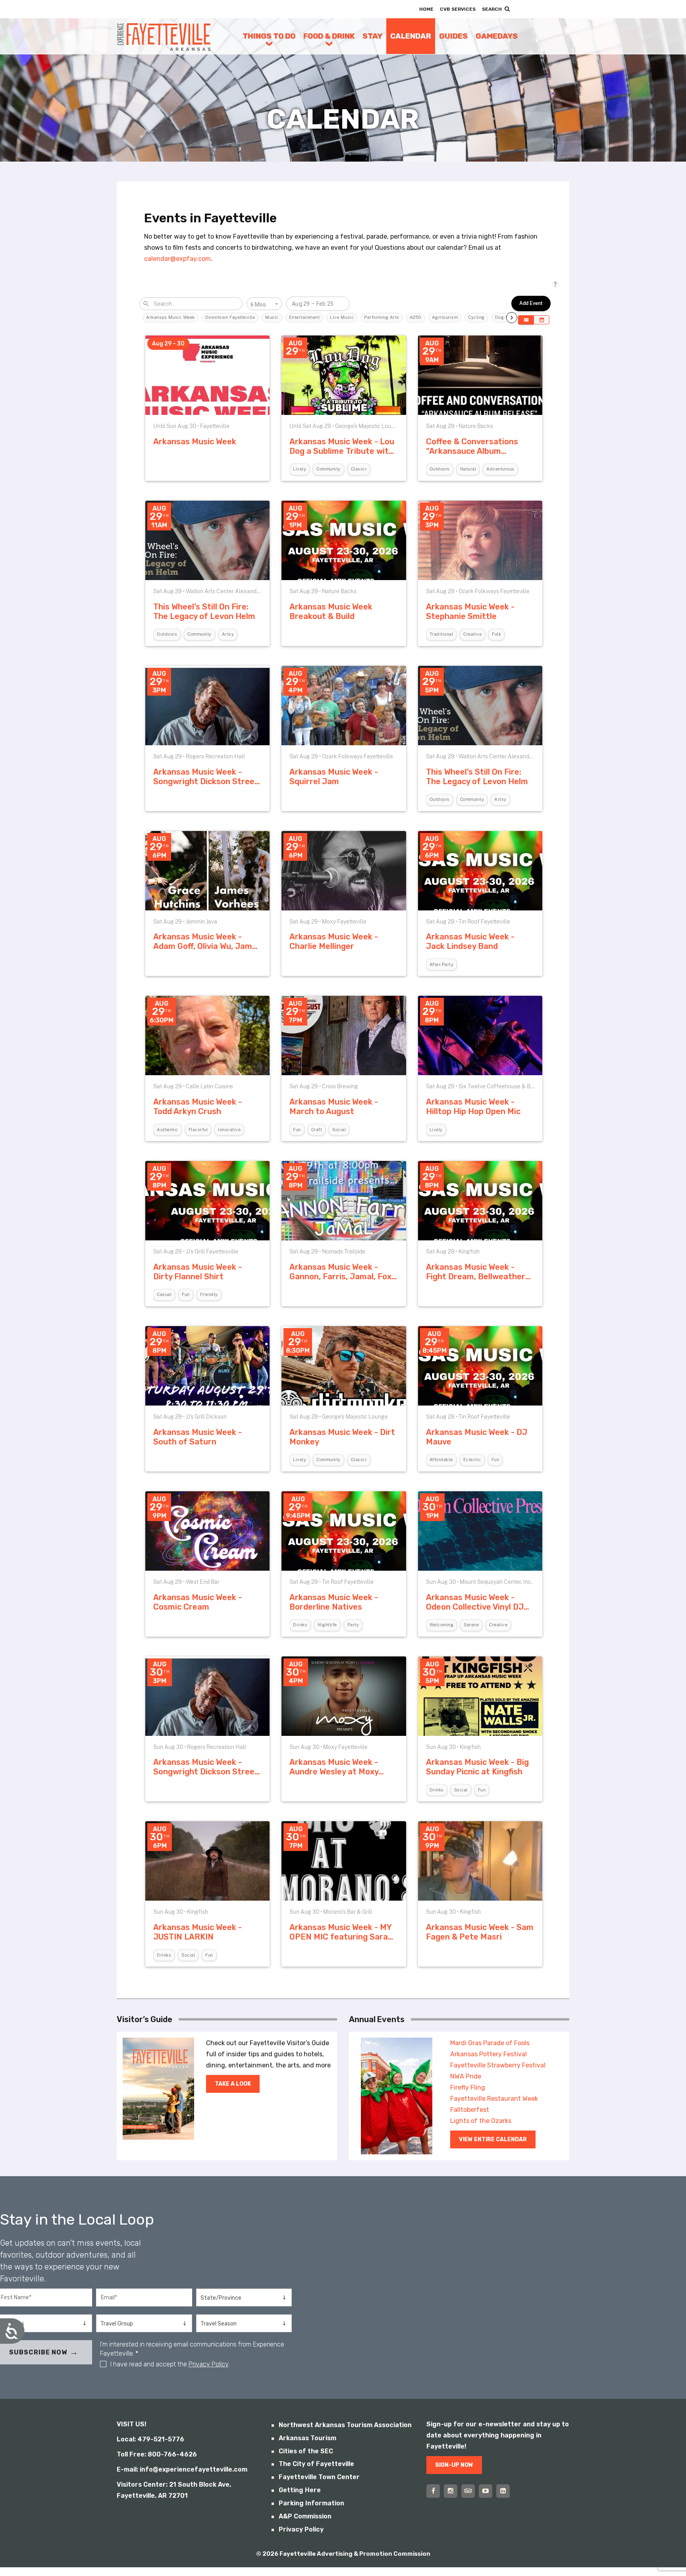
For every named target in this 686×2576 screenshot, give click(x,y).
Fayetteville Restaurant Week (494, 2099)
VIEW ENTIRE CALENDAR (493, 2139)
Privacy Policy (208, 2364)
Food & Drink (329, 36)
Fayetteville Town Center (319, 2477)
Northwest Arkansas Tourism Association (345, 2425)
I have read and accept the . (170, 2364)
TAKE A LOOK (233, 2084)
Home (426, 9)
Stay (372, 36)
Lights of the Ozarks (481, 2121)
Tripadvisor (468, 2491)
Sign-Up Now (454, 2465)
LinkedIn (503, 2491)
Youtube (486, 2491)
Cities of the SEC (306, 2451)
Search (492, 9)
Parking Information (311, 2503)
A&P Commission (305, 2516)
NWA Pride (466, 2076)
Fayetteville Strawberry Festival (498, 2065)
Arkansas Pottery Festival (488, 2054)
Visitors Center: (142, 2484)
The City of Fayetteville (316, 2464)
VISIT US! (132, 2424)
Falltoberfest (470, 2110)
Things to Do (269, 36)
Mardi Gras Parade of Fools (490, 2043)
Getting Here (300, 2490)
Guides (453, 36)
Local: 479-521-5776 (150, 2439)
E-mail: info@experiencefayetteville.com (182, 2469)
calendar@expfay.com (177, 259)
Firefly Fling (468, 2087)
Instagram (451, 2491)
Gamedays (497, 36)
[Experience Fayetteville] (164, 36)
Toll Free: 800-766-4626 (157, 2454)
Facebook (433, 2491)
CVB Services (458, 9)
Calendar (411, 36)
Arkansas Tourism (307, 2438)
